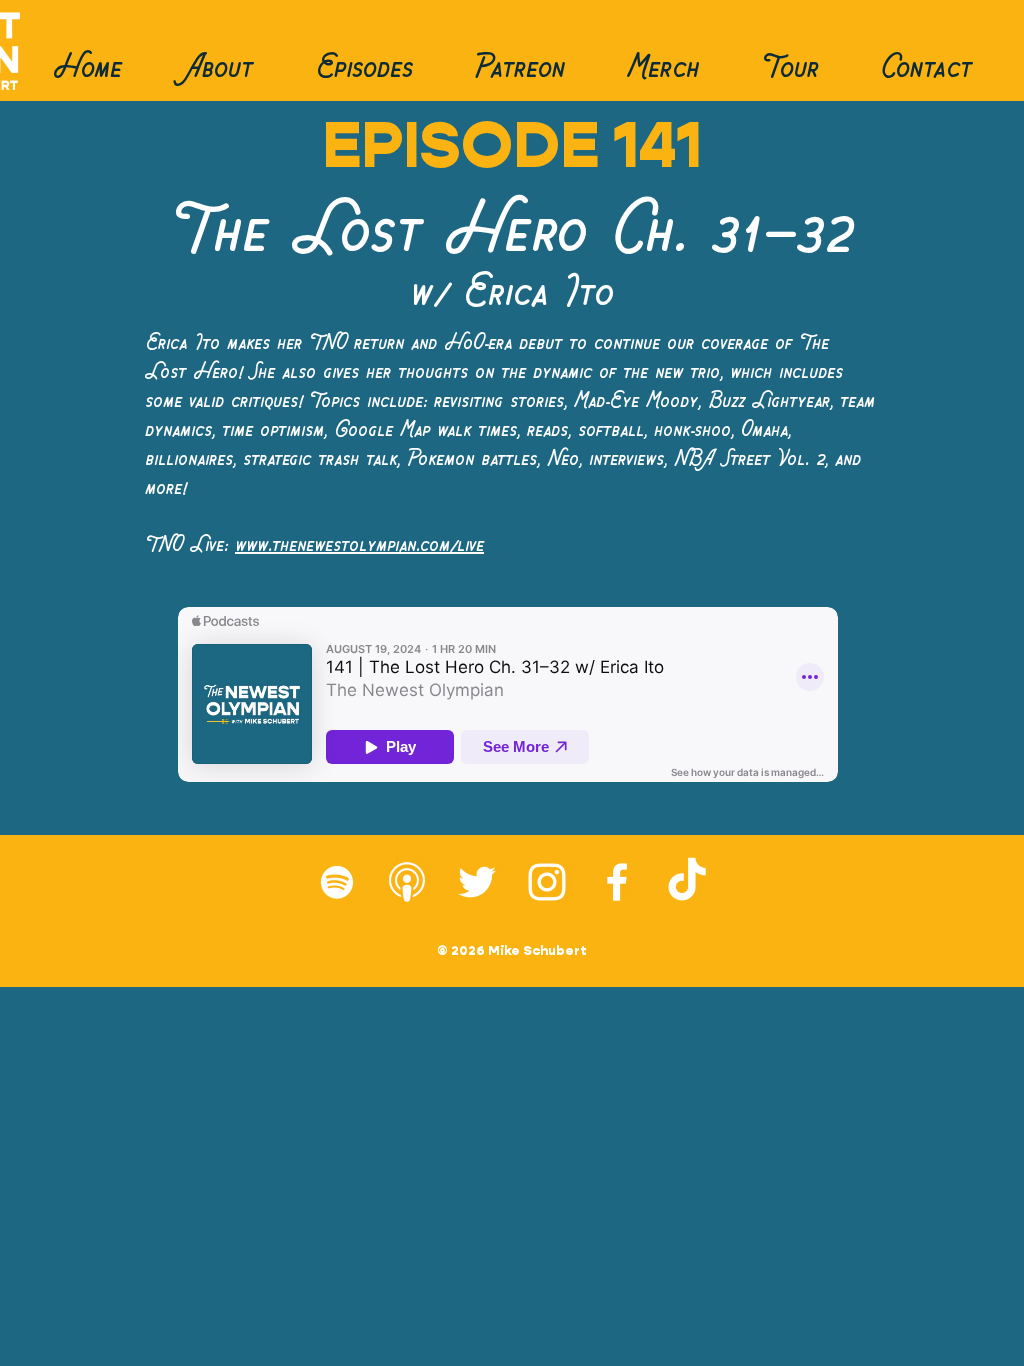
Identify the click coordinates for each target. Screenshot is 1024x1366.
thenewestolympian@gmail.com (780, 967)
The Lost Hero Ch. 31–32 (511, 231)
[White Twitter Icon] (477, 882)
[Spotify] (337, 882)
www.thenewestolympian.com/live (359, 545)
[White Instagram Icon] (547, 882)
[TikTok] (687, 882)
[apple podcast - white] (407, 882)
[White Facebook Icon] (617, 882)
